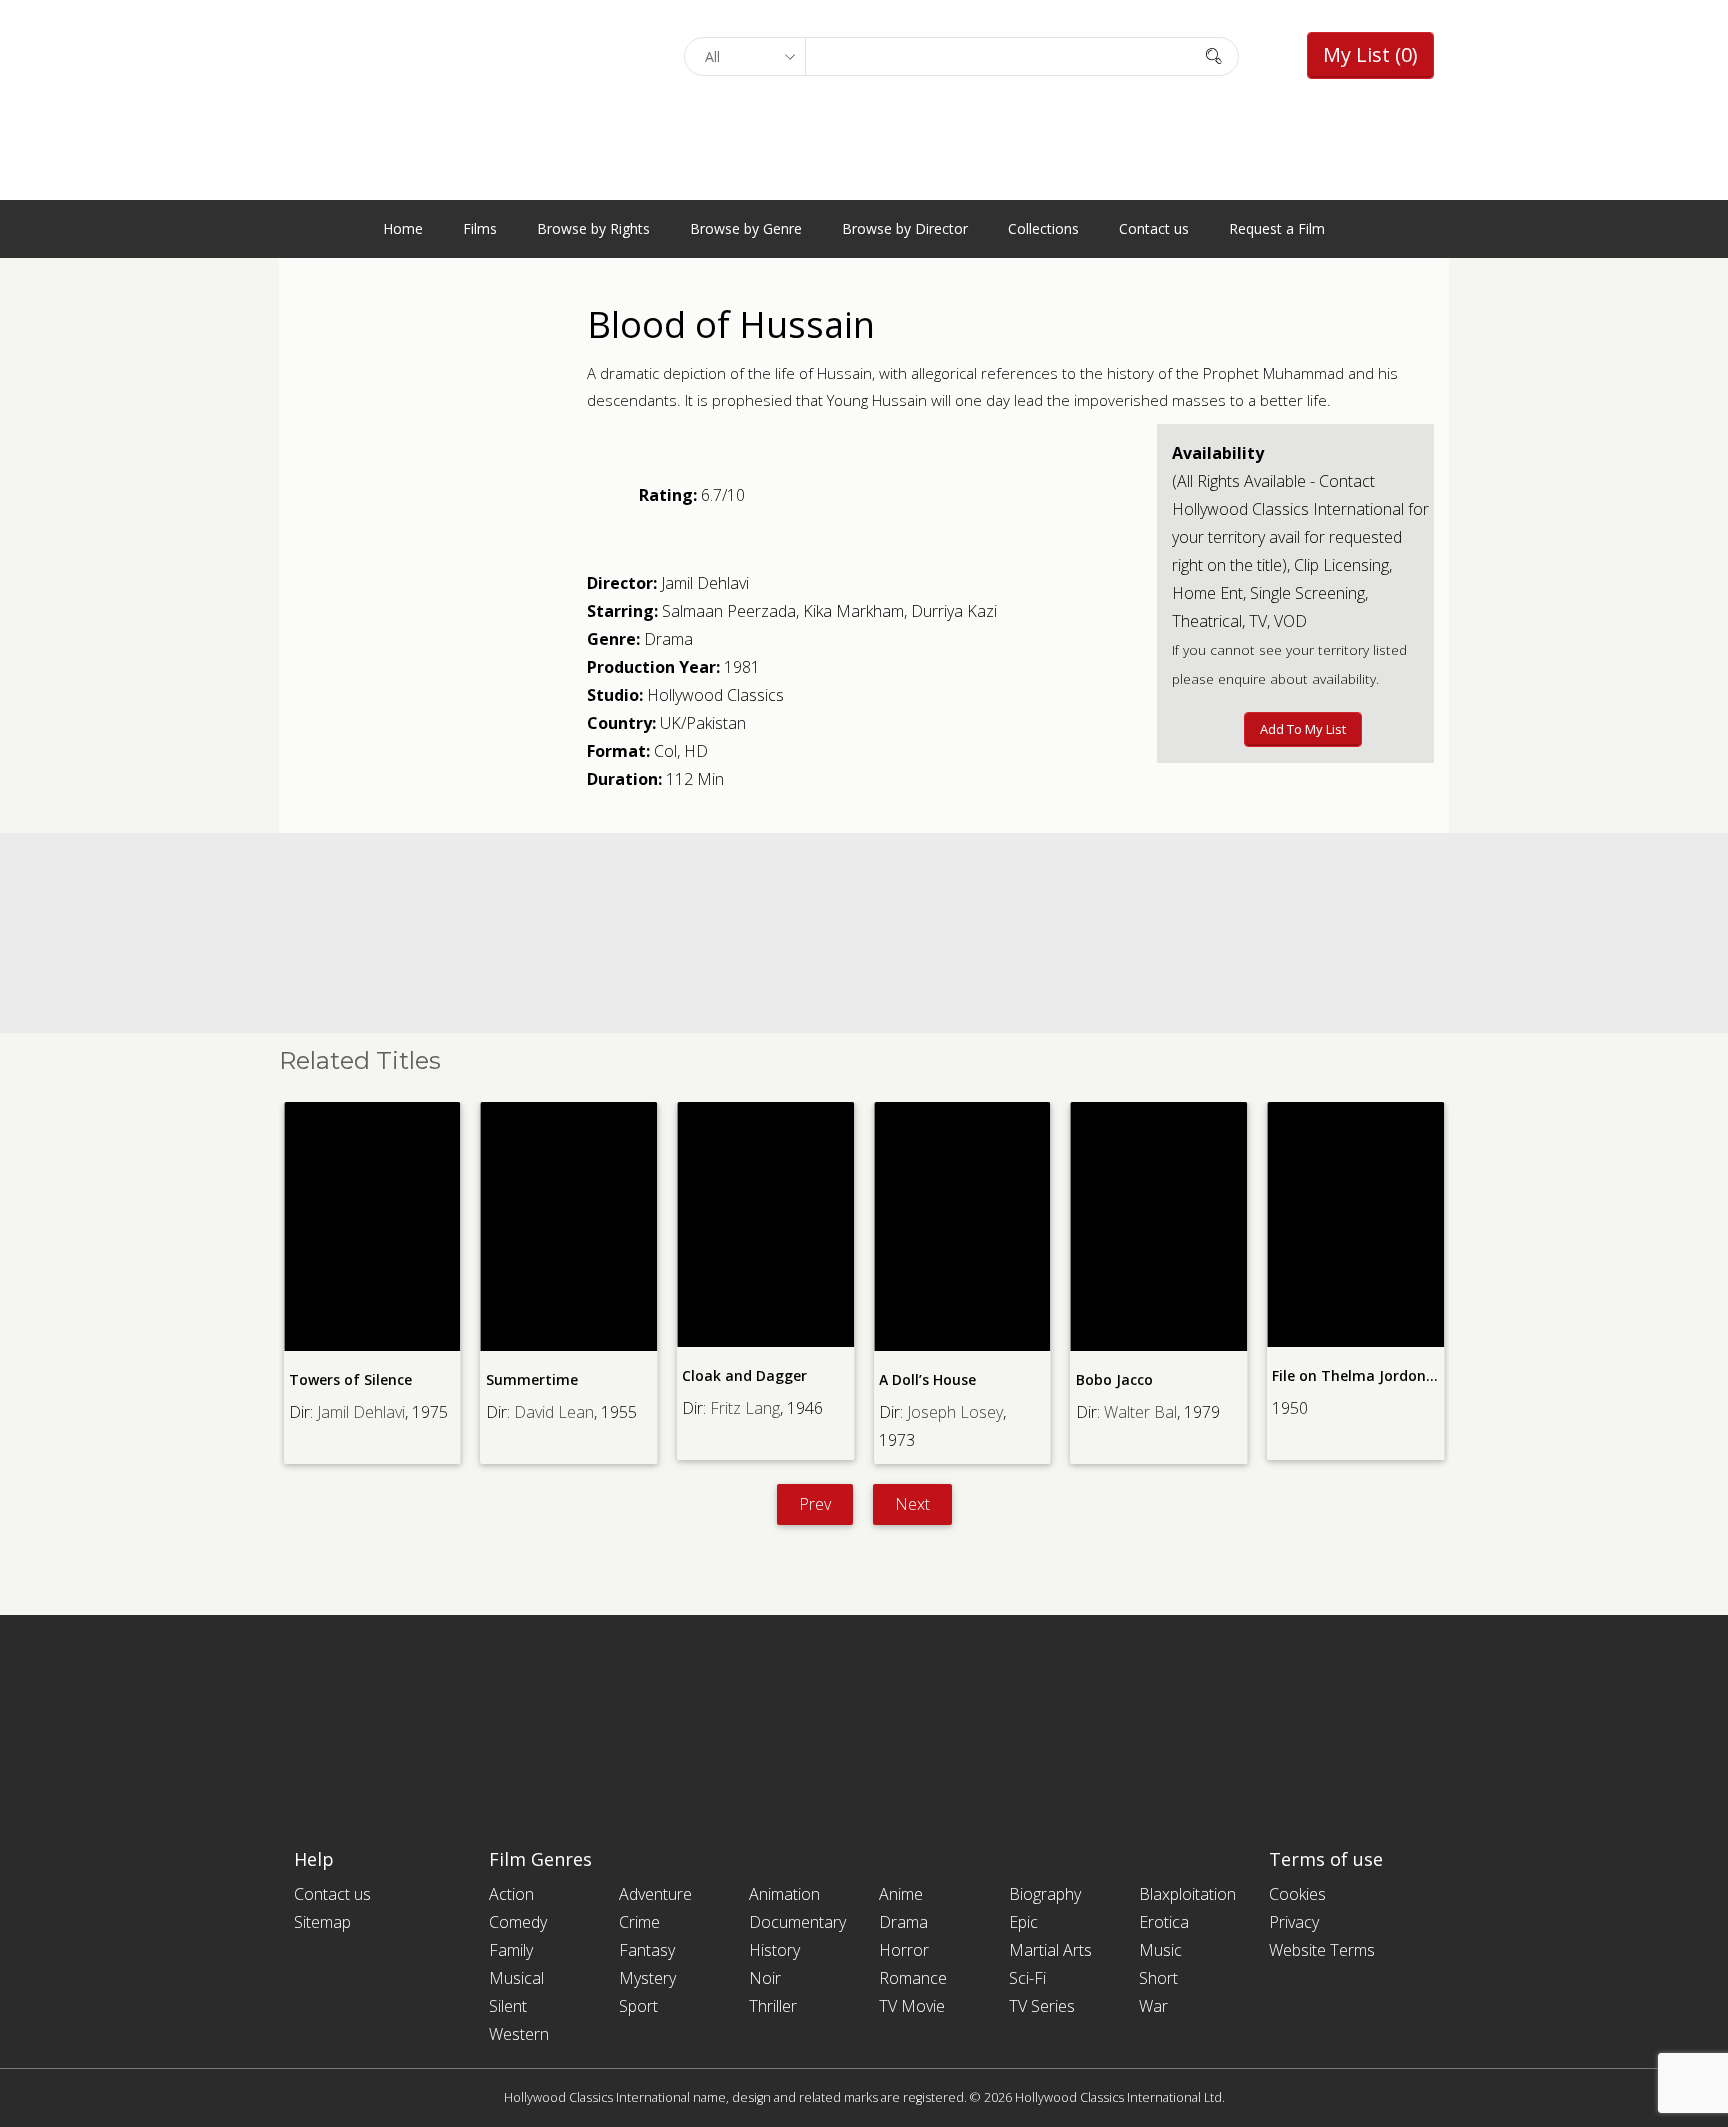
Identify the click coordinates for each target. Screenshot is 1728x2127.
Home (403, 228)
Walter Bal (1140, 1412)
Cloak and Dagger (744, 1375)
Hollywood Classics (715, 695)
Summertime (532, 1379)
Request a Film (1277, 228)
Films (480, 228)
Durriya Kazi (954, 611)
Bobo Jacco (1114, 1379)
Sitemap (322, 1922)
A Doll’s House (927, 1379)
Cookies (1297, 1894)
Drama (668, 639)
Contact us (1154, 228)
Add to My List (1303, 729)
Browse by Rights (593, 228)
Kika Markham (853, 611)
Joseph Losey (955, 1412)
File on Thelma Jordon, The (1366, 1375)
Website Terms (1322, 1950)
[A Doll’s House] (962, 1226)
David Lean (554, 1412)
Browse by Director (905, 228)
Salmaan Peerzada (729, 611)
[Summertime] (569, 1226)
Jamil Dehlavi (705, 583)
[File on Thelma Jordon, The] (1355, 1224)
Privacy (1294, 1922)
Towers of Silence (350, 1379)
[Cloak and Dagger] (765, 1224)
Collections (1043, 228)
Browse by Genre (746, 228)
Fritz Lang (745, 1408)
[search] (1214, 55)
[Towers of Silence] (372, 1226)
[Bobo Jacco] (1159, 1226)
